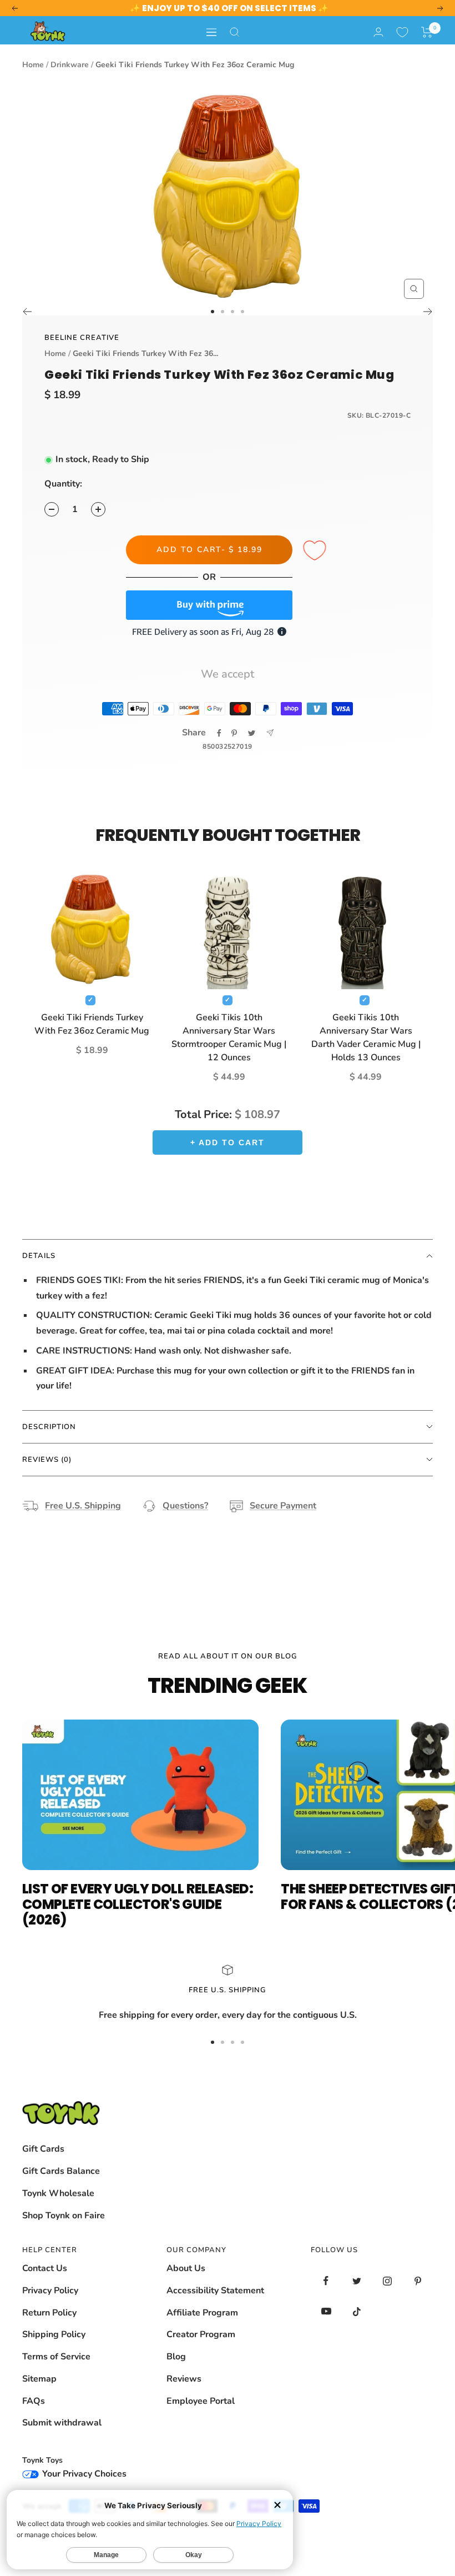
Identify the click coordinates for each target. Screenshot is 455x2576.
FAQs (34, 2401)
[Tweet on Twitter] (252, 733)
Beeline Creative (82, 338)
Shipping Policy (54, 2334)
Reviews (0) (47, 1460)
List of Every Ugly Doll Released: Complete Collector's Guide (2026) (138, 1904)
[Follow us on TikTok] (357, 2311)
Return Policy (49, 2313)
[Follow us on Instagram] (387, 2281)
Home (33, 65)
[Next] (428, 312)
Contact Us (45, 2268)
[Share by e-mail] (270, 733)
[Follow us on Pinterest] (418, 2281)
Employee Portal (201, 2401)
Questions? (185, 1506)
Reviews (184, 2379)
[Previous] (27, 312)
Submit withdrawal (62, 2423)
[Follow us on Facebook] (326, 2281)
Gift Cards (43, 2149)
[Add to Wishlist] (316, 551)
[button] (427, 32)
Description (49, 1427)
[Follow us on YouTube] (326, 2311)
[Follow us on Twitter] (357, 2281)
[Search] (235, 32)
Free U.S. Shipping (83, 1506)
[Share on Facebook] (219, 733)
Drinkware (70, 65)
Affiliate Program (202, 2313)
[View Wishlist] (402, 32)
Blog (176, 2357)
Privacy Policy (50, 2291)
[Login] (378, 32)
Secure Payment (283, 1506)
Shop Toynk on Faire (64, 2216)
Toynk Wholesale (58, 2193)
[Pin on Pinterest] (234, 733)
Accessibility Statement (215, 2291)
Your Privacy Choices (83, 2474)
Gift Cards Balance (61, 2171)
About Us (186, 2268)
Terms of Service (56, 2357)
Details (39, 1256)
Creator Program (201, 2334)
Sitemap (39, 2379)
